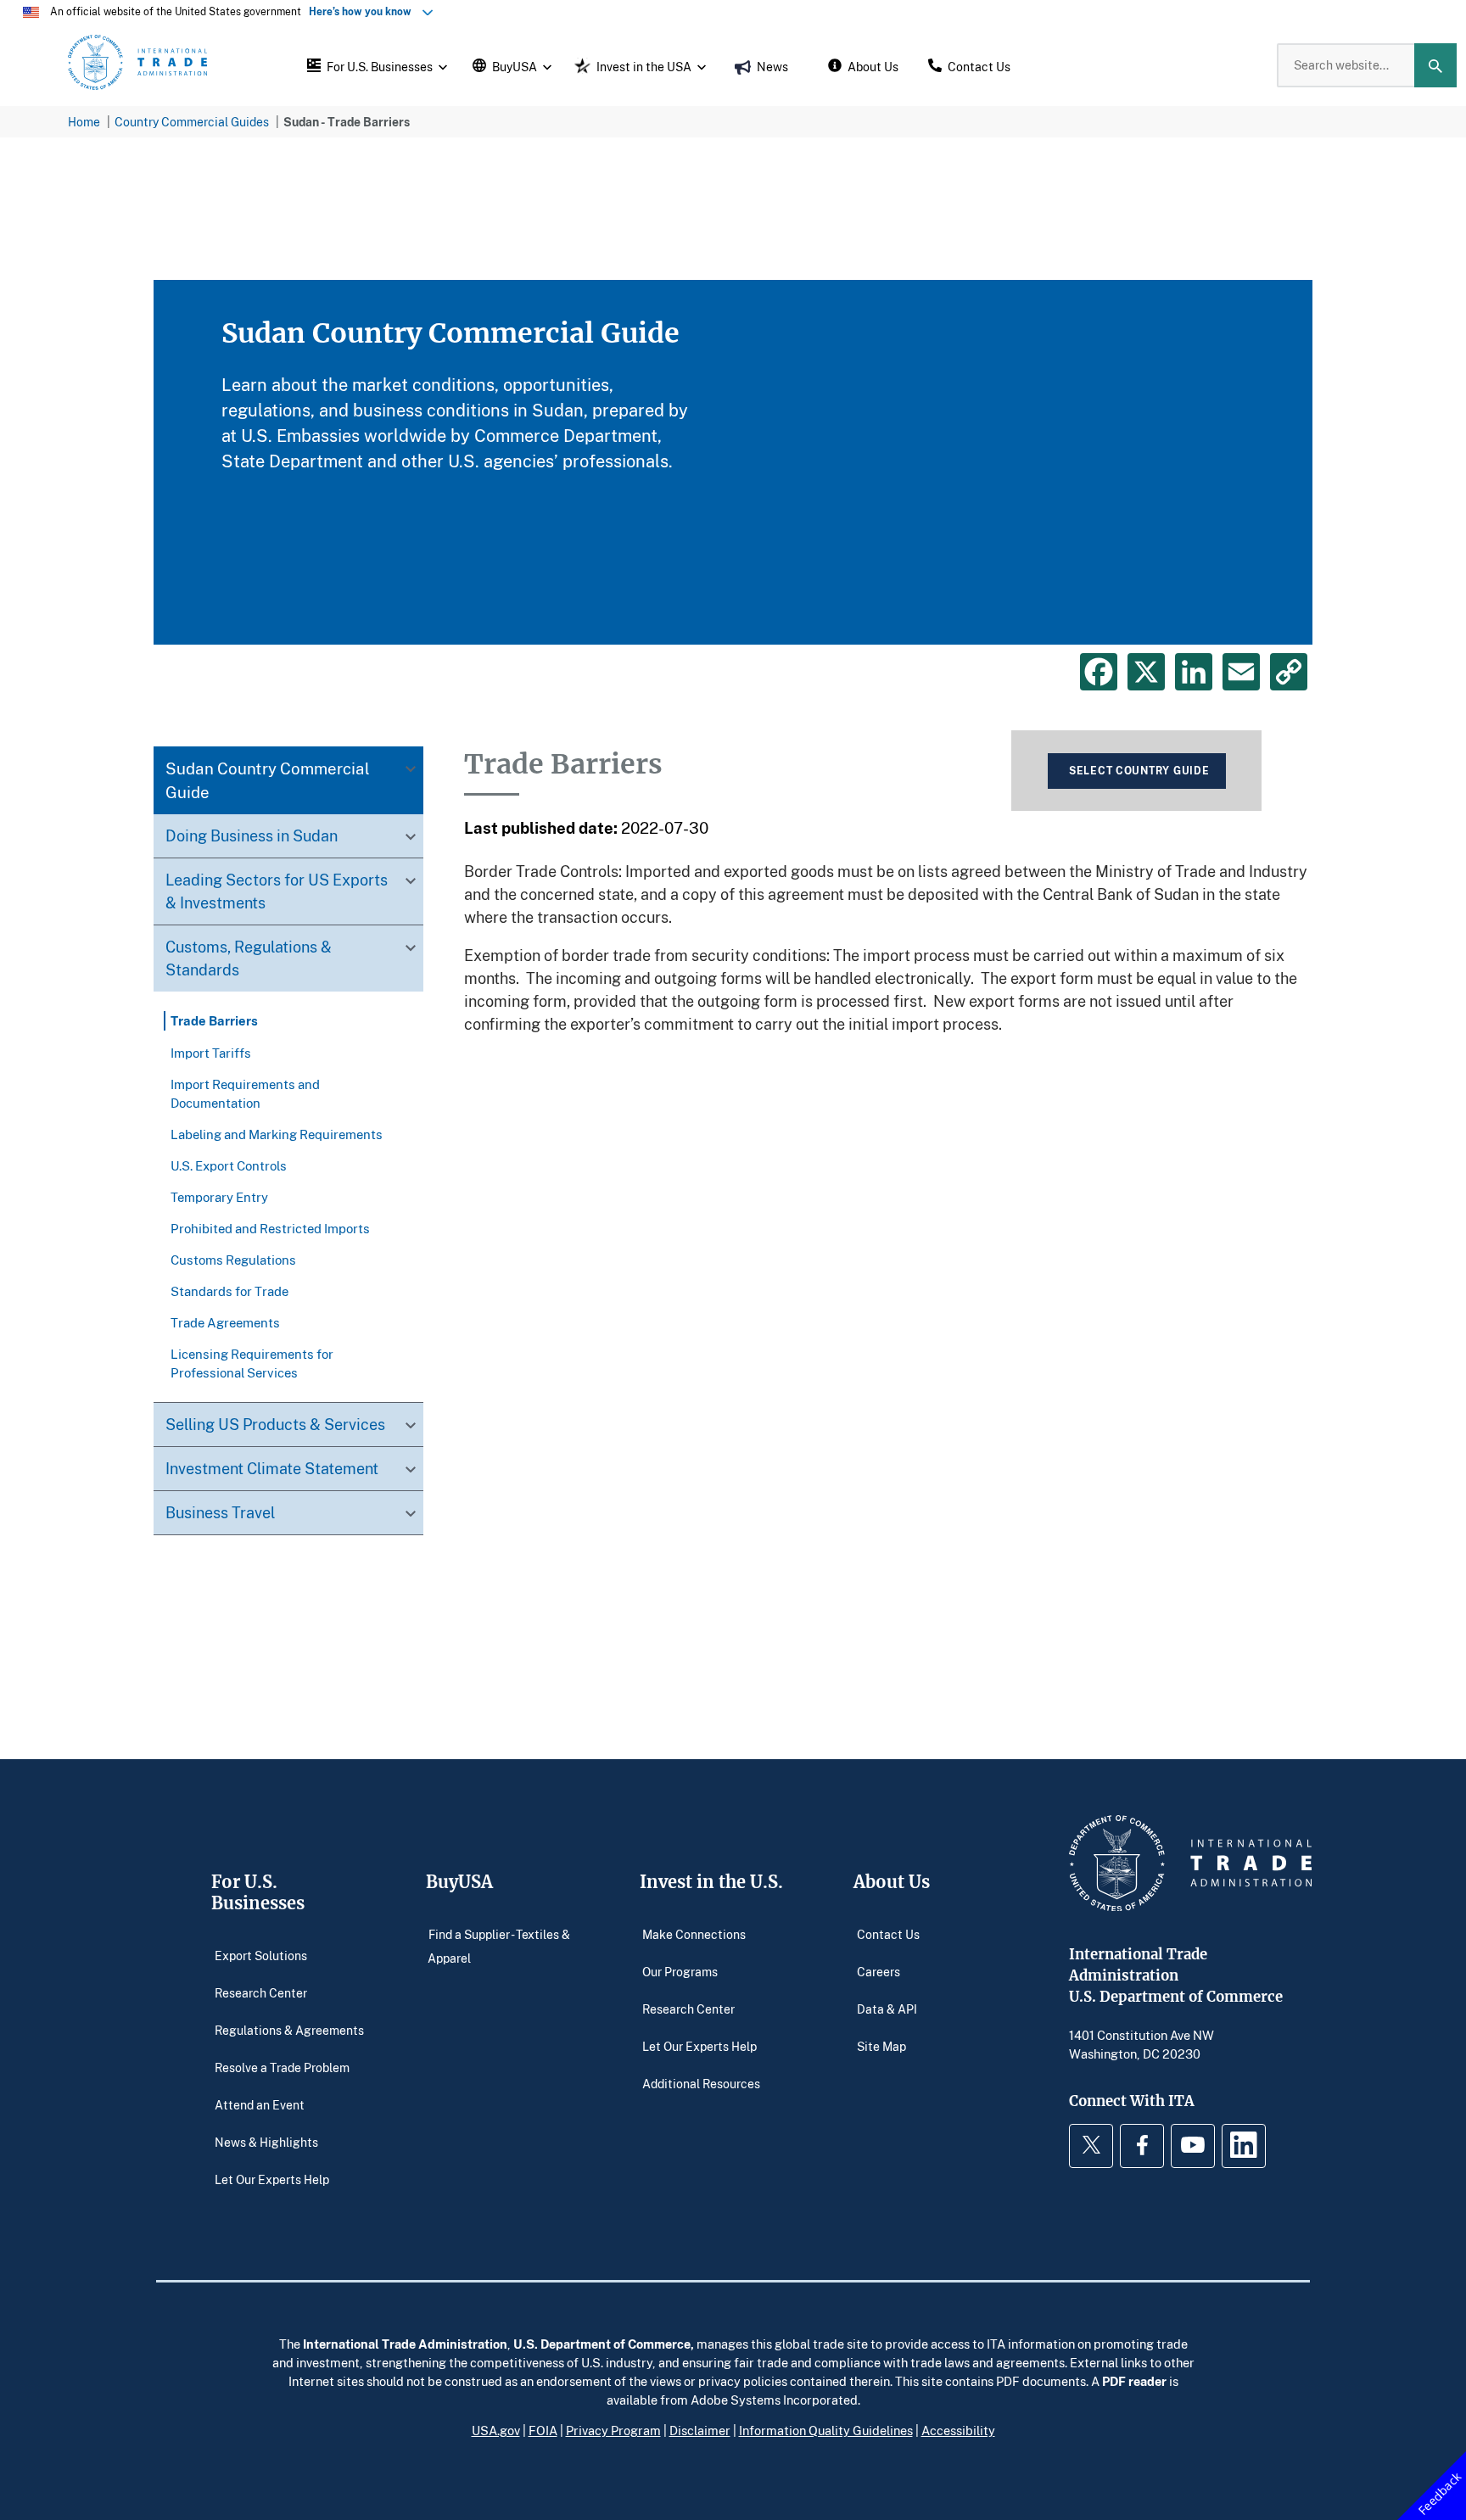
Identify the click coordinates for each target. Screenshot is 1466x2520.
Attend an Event (260, 2104)
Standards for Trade (229, 1291)
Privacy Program (613, 2430)
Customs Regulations (233, 1260)
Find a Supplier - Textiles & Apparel (499, 1945)
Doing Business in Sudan (252, 836)
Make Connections (694, 1933)
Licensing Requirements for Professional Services (252, 1363)
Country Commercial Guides (192, 122)
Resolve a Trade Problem (282, 2067)
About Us (892, 1882)
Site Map (881, 2045)
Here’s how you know (364, 11)
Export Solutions (261, 1955)
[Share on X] (1146, 672)
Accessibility (958, 2430)
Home (84, 122)
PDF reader (1134, 2381)
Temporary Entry (219, 1197)
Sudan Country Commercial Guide (268, 781)
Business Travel (220, 1512)
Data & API (887, 2008)
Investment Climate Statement (272, 1468)
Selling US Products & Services (275, 1424)
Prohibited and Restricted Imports (270, 1228)
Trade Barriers (214, 1021)
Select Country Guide (1139, 771)
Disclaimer (700, 2430)
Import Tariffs (211, 1053)
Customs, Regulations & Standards (249, 959)
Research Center (261, 1992)
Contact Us (888, 1933)
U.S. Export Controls (229, 1165)
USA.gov (496, 2430)
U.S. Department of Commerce (602, 2344)
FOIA (543, 2430)
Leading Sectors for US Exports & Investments (277, 892)
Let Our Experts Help (272, 2179)
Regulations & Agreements (289, 2029)
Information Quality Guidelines (826, 2430)
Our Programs (680, 1971)
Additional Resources (701, 2083)
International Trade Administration (405, 2344)
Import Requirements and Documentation (245, 1093)
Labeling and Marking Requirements (277, 1134)
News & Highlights (266, 2141)
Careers (878, 1971)
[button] (375, 65)
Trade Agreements (225, 1322)
